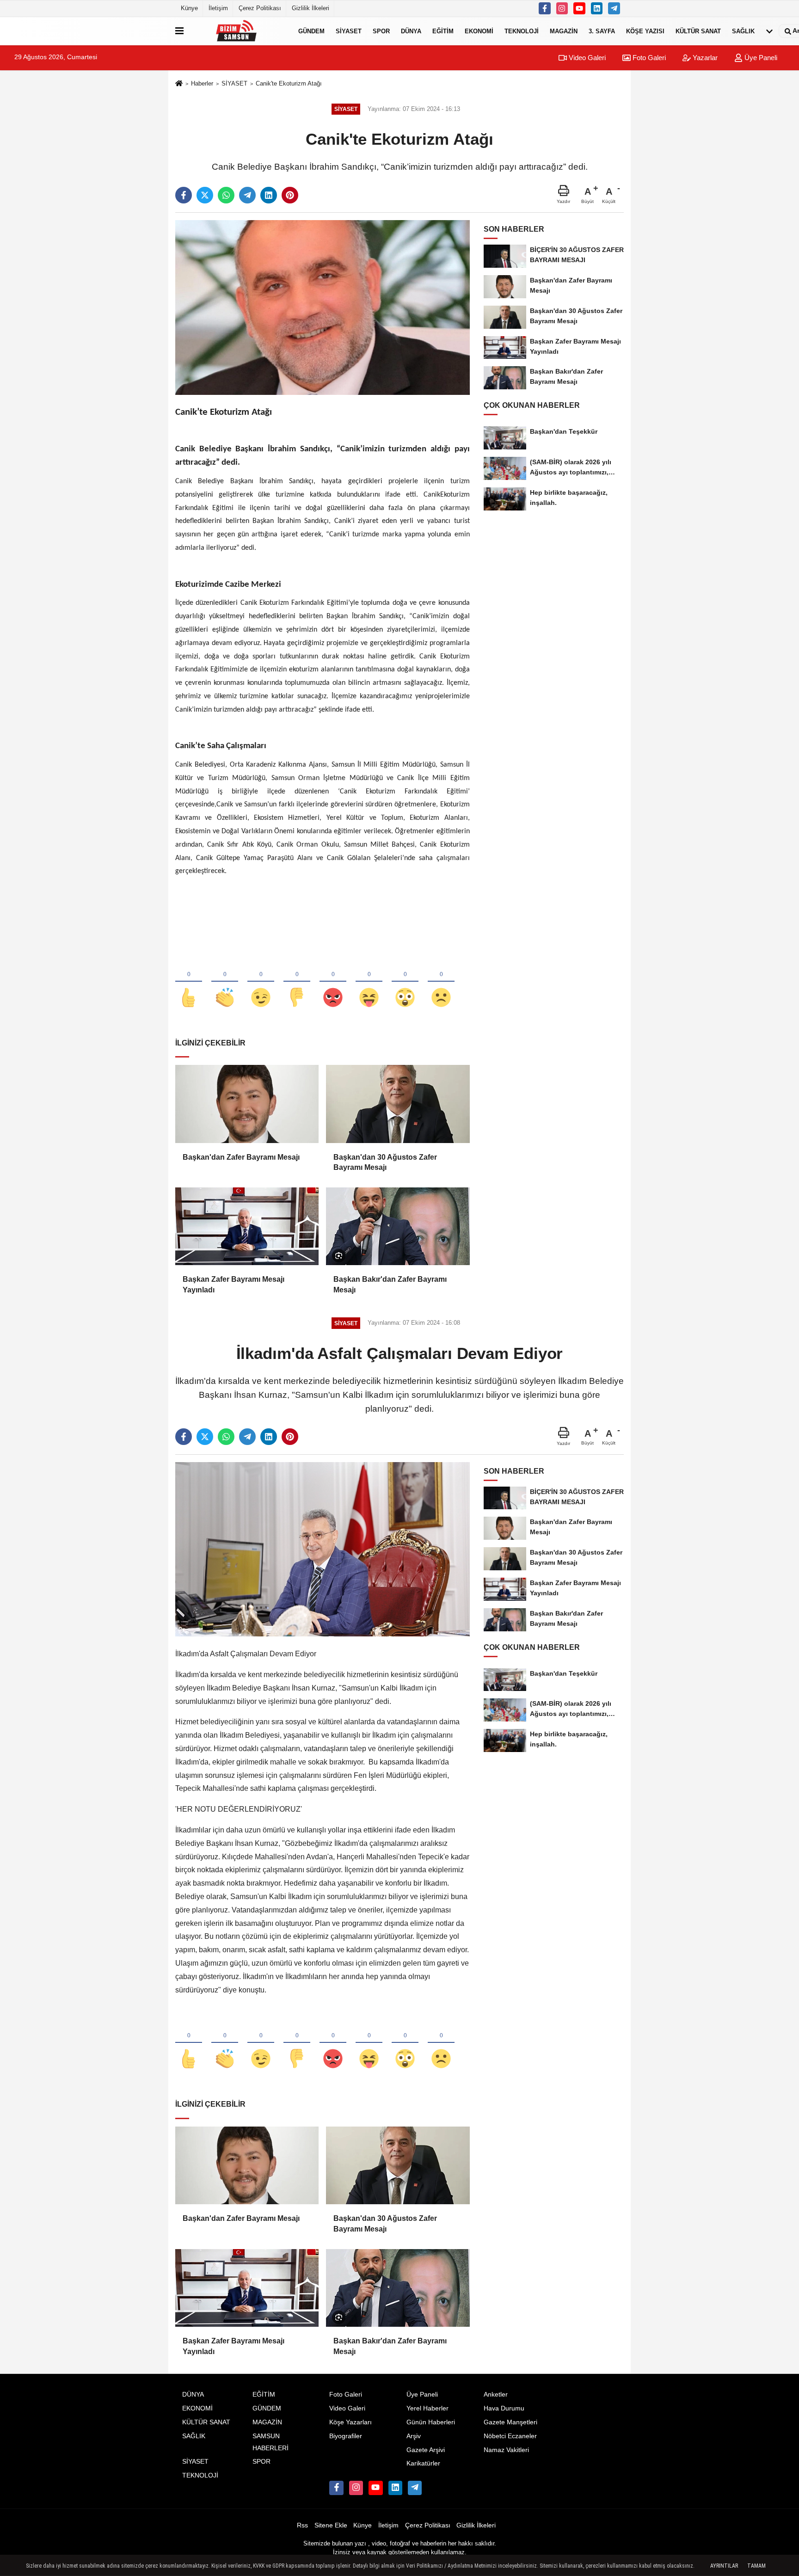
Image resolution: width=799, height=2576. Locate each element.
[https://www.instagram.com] (562, 8)
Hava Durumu (504, 2408)
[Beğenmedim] (297, 982)
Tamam (756, 2566)
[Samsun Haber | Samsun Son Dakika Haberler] (239, 31)
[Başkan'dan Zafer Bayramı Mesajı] (247, 1104)
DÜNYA (411, 31)
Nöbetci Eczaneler (510, 2436)
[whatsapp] (226, 195)
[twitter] (205, 195)
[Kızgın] (333, 982)
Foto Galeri (648, 58)
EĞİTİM (443, 31)
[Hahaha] (369, 982)
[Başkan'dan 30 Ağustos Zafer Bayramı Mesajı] (398, 1104)
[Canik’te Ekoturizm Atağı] (323, 307)
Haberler (202, 83)
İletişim (218, 8)
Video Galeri (586, 58)
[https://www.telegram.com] (614, 8)
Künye (189, 8)
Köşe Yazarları (350, 2422)
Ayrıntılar (724, 2566)
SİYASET (349, 31)
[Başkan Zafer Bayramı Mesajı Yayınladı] (247, 1226)
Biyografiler (346, 2436)
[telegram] (247, 195)
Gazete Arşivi (426, 2450)
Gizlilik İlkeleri (310, 8)
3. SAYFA (602, 31)
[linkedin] (269, 195)
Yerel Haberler (427, 2408)
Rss (302, 2525)
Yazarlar (704, 58)
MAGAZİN (564, 31)
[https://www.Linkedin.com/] (597, 8)
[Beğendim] (189, 982)
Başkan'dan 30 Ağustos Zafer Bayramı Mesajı (385, 1162)
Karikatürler (423, 2463)
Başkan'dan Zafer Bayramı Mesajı (241, 1157)
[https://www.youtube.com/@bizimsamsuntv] (579, 8)
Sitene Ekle (331, 2525)
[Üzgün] (441, 982)
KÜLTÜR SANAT (698, 31)
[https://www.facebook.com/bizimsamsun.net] (545, 8)
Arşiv (414, 2436)
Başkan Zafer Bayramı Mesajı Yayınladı (234, 1284)
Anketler (496, 2395)
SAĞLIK (743, 31)
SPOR (381, 31)
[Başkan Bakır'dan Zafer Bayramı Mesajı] (398, 1226)
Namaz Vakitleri (506, 2450)
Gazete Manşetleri (510, 2422)
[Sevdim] (261, 982)
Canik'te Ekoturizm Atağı (289, 83)
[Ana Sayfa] (179, 84)
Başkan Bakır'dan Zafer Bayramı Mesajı (390, 1284)
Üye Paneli (760, 58)
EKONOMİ (479, 31)
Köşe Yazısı (645, 31)
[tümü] (769, 31)
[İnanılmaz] (405, 982)
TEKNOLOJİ (522, 31)
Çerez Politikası (260, 8)
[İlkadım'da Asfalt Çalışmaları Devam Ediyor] (323, 1549)
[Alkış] (225, 982)
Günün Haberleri (431, 2422)
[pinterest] (290, 195)
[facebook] (184, 195)
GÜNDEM (311, 31)
